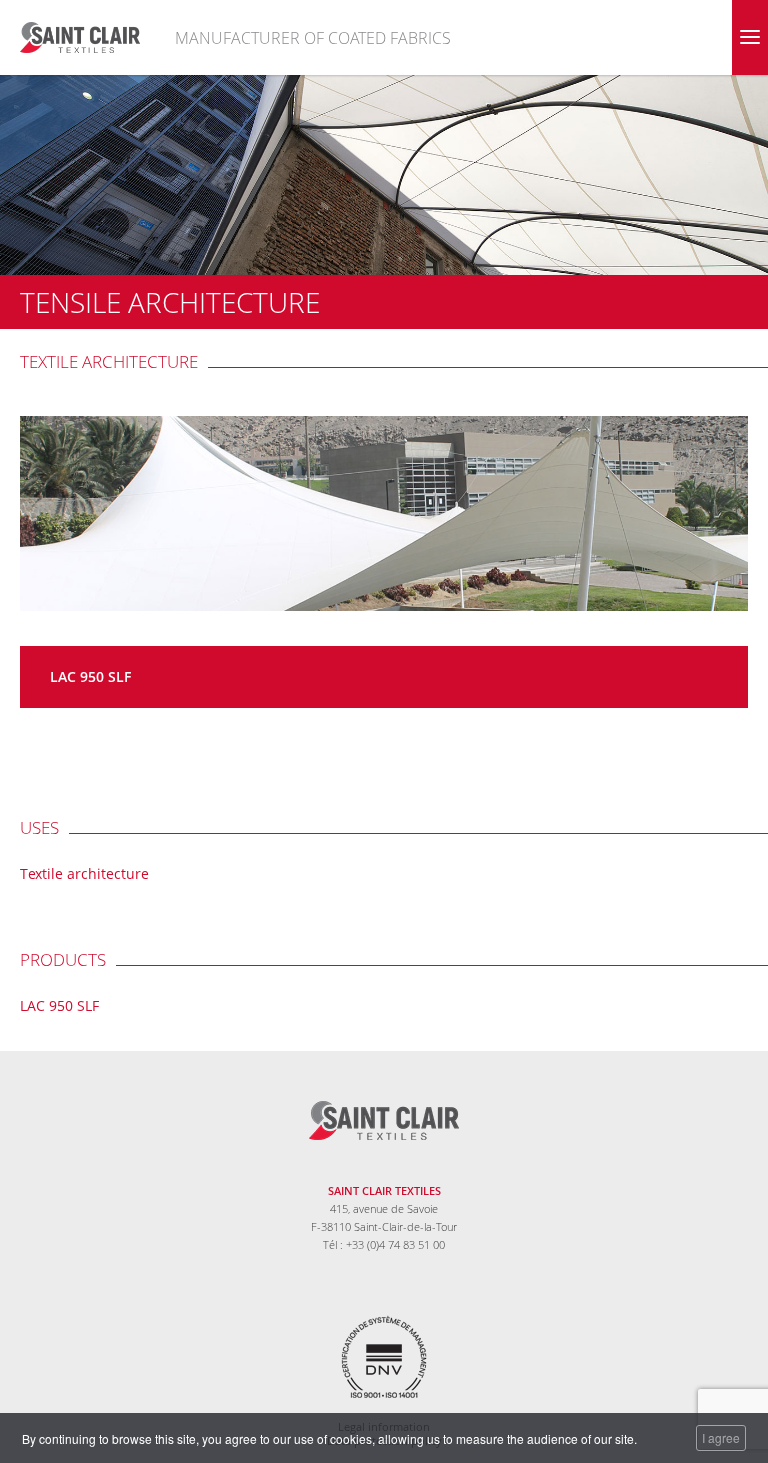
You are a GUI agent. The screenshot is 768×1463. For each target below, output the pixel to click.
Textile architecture (109, 361)
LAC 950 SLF (90, 676)
